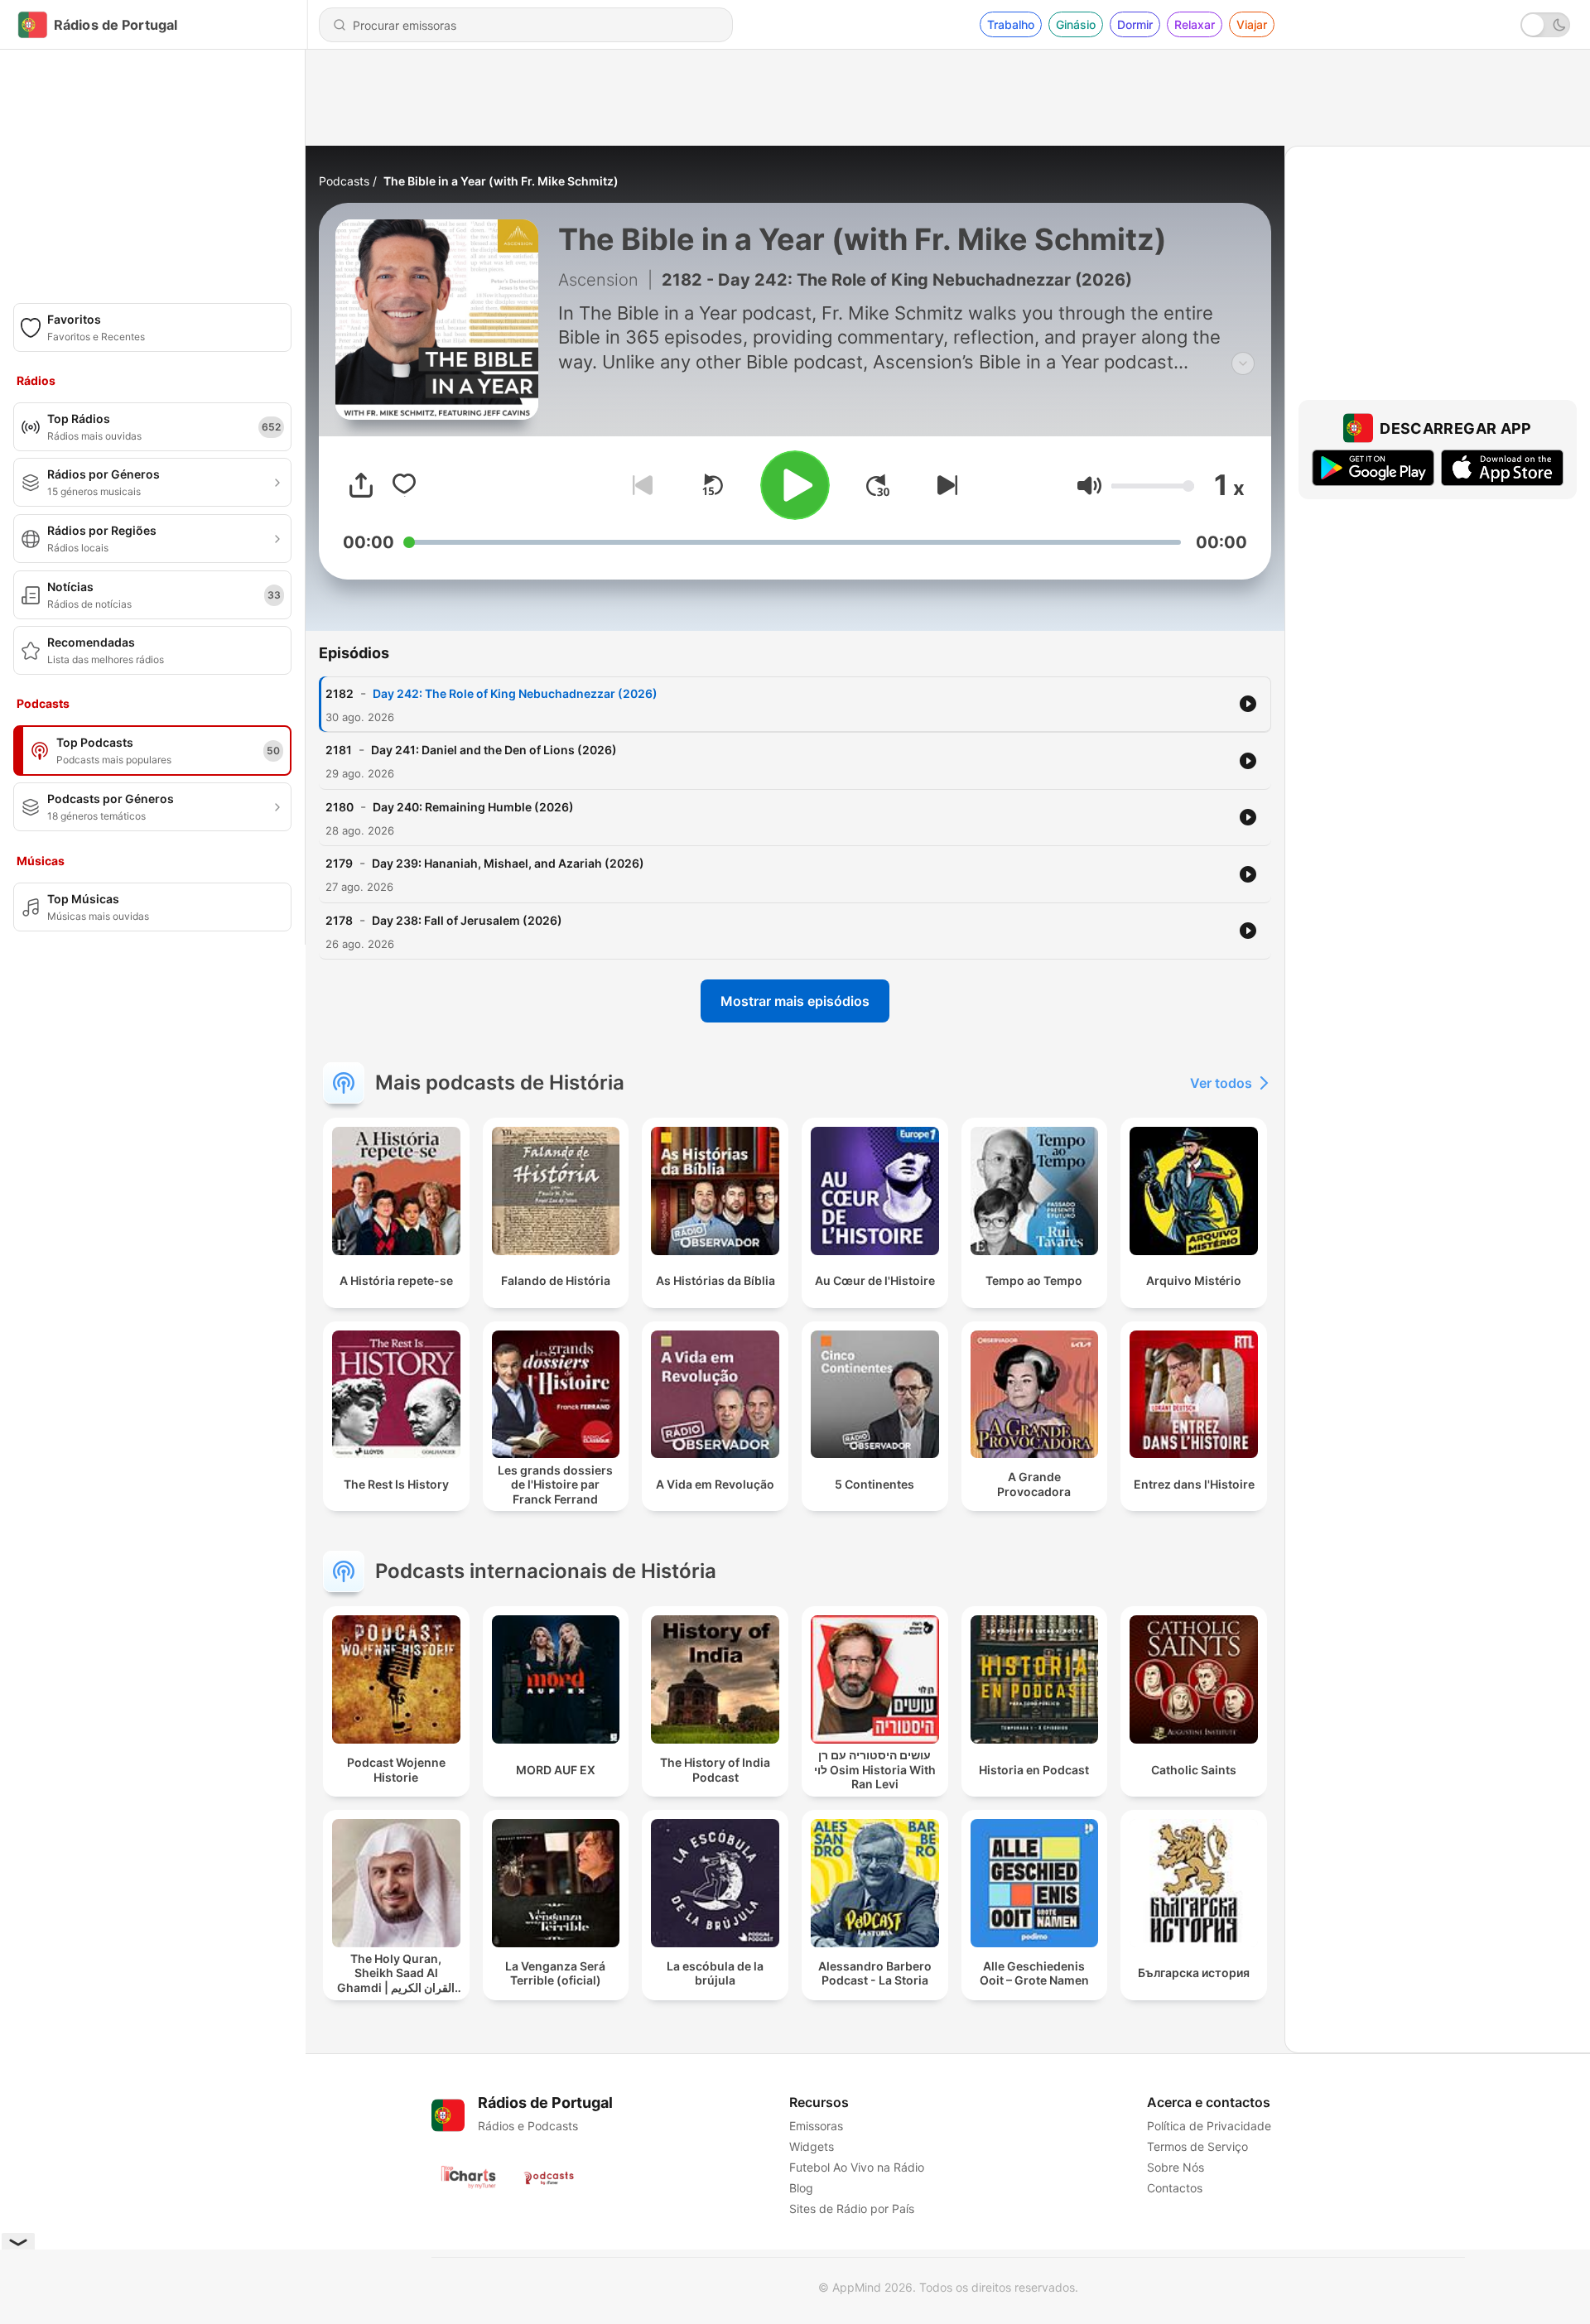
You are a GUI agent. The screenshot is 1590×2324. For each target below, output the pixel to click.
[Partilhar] (361, 485)
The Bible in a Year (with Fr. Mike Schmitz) (501, 181)
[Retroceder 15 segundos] (712, 485)
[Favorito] (404, 485)
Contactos (1175, 2188)
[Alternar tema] (1545, 25)
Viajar (1252, 24)
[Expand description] (1243, 363)
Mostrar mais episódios (795, 1001)
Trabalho (1011, 24)
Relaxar (1195, 24)
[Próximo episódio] (944, 485)
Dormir (1135, 24)
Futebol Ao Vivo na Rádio (857, 2167)
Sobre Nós (1176, 2167)
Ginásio (1076, 24)
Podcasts (344, 181)
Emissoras (816, 2126)
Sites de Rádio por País (852, 2209)
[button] (1089, 486)
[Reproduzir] (795, 485)
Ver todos (1221, 1083)
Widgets (812, 2146)
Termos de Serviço (1197, 2146)
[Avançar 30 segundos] (878, 485)
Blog (801, 2188)
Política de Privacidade (1209, 2126)
